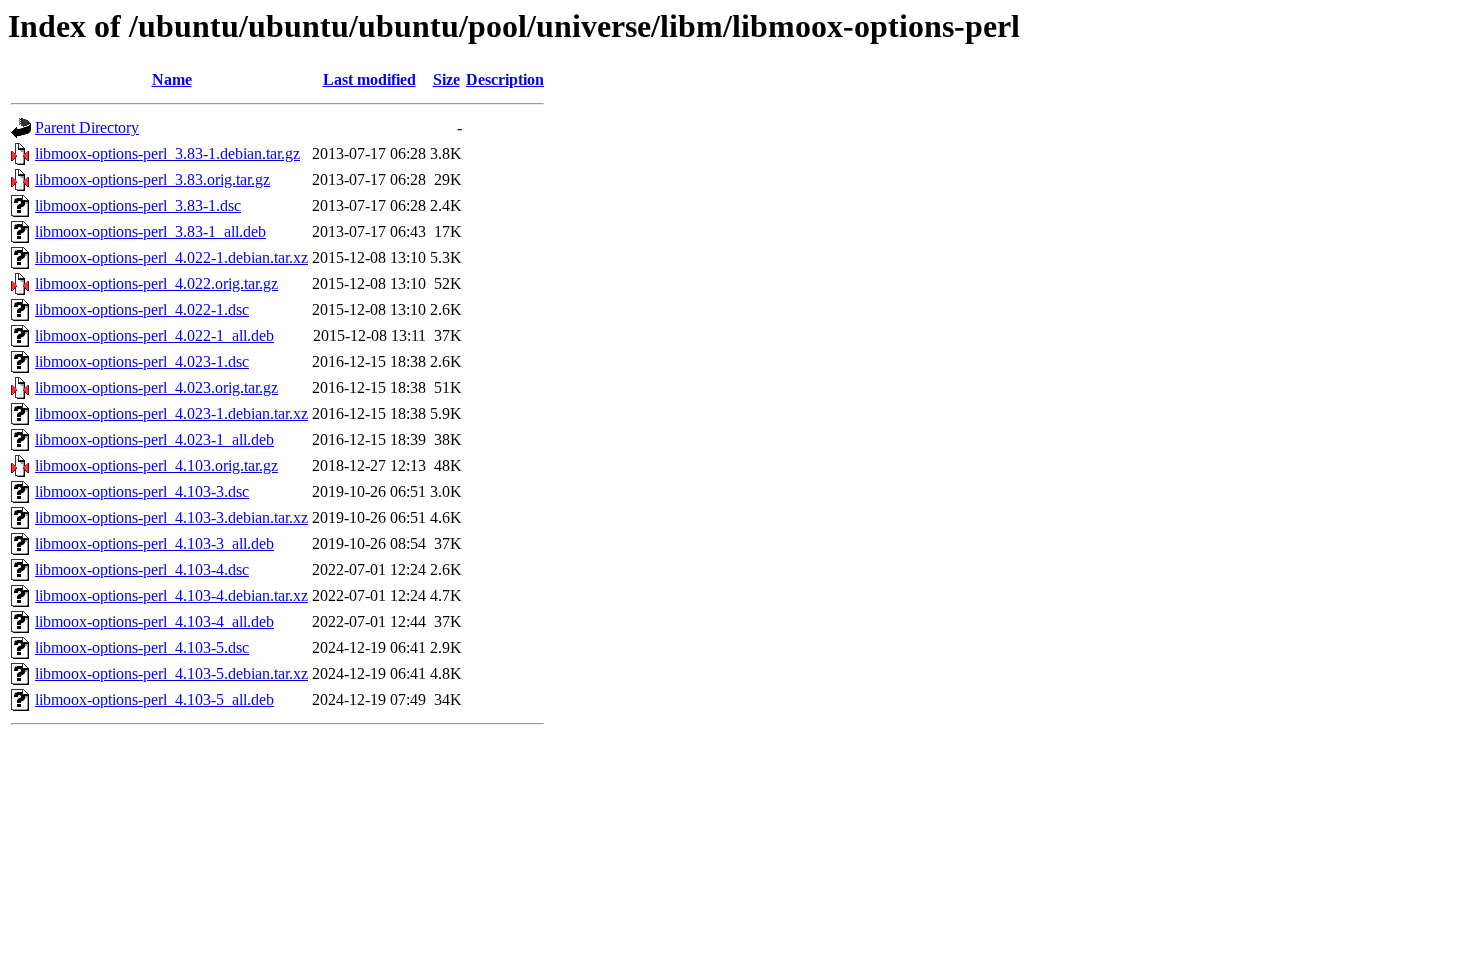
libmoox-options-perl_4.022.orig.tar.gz (156, 283)
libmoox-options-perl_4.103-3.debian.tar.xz (171, 517)
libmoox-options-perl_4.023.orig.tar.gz (156, 387)
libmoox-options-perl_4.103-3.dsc (142, 491)
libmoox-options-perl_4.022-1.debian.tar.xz (171, 257)
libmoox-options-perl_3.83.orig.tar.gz (152, 179)
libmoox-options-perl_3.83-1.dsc (138, 205)
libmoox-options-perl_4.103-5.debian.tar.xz (171, 673)
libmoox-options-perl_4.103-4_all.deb (154, 621)
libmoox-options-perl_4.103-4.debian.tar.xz (171, 595)
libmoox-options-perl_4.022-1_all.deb (154, 335)
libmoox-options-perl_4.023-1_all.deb (154, 439)
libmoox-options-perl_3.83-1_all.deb (150, 231)
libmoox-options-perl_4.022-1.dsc (142, 309)
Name (172, 79)
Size (446, 79)
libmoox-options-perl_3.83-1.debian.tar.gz (167, 153)
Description (505, 79)
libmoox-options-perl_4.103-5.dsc (142, 647)
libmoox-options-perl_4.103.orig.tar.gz (156, 465)
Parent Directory (87, 127)
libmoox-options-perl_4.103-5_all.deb (154, 699)
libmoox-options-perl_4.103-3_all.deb (154, 543)
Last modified (369, 79)
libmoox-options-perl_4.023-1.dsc (142, 361)
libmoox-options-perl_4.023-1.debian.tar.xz (171, 413)
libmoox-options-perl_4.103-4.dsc (142, 569)
